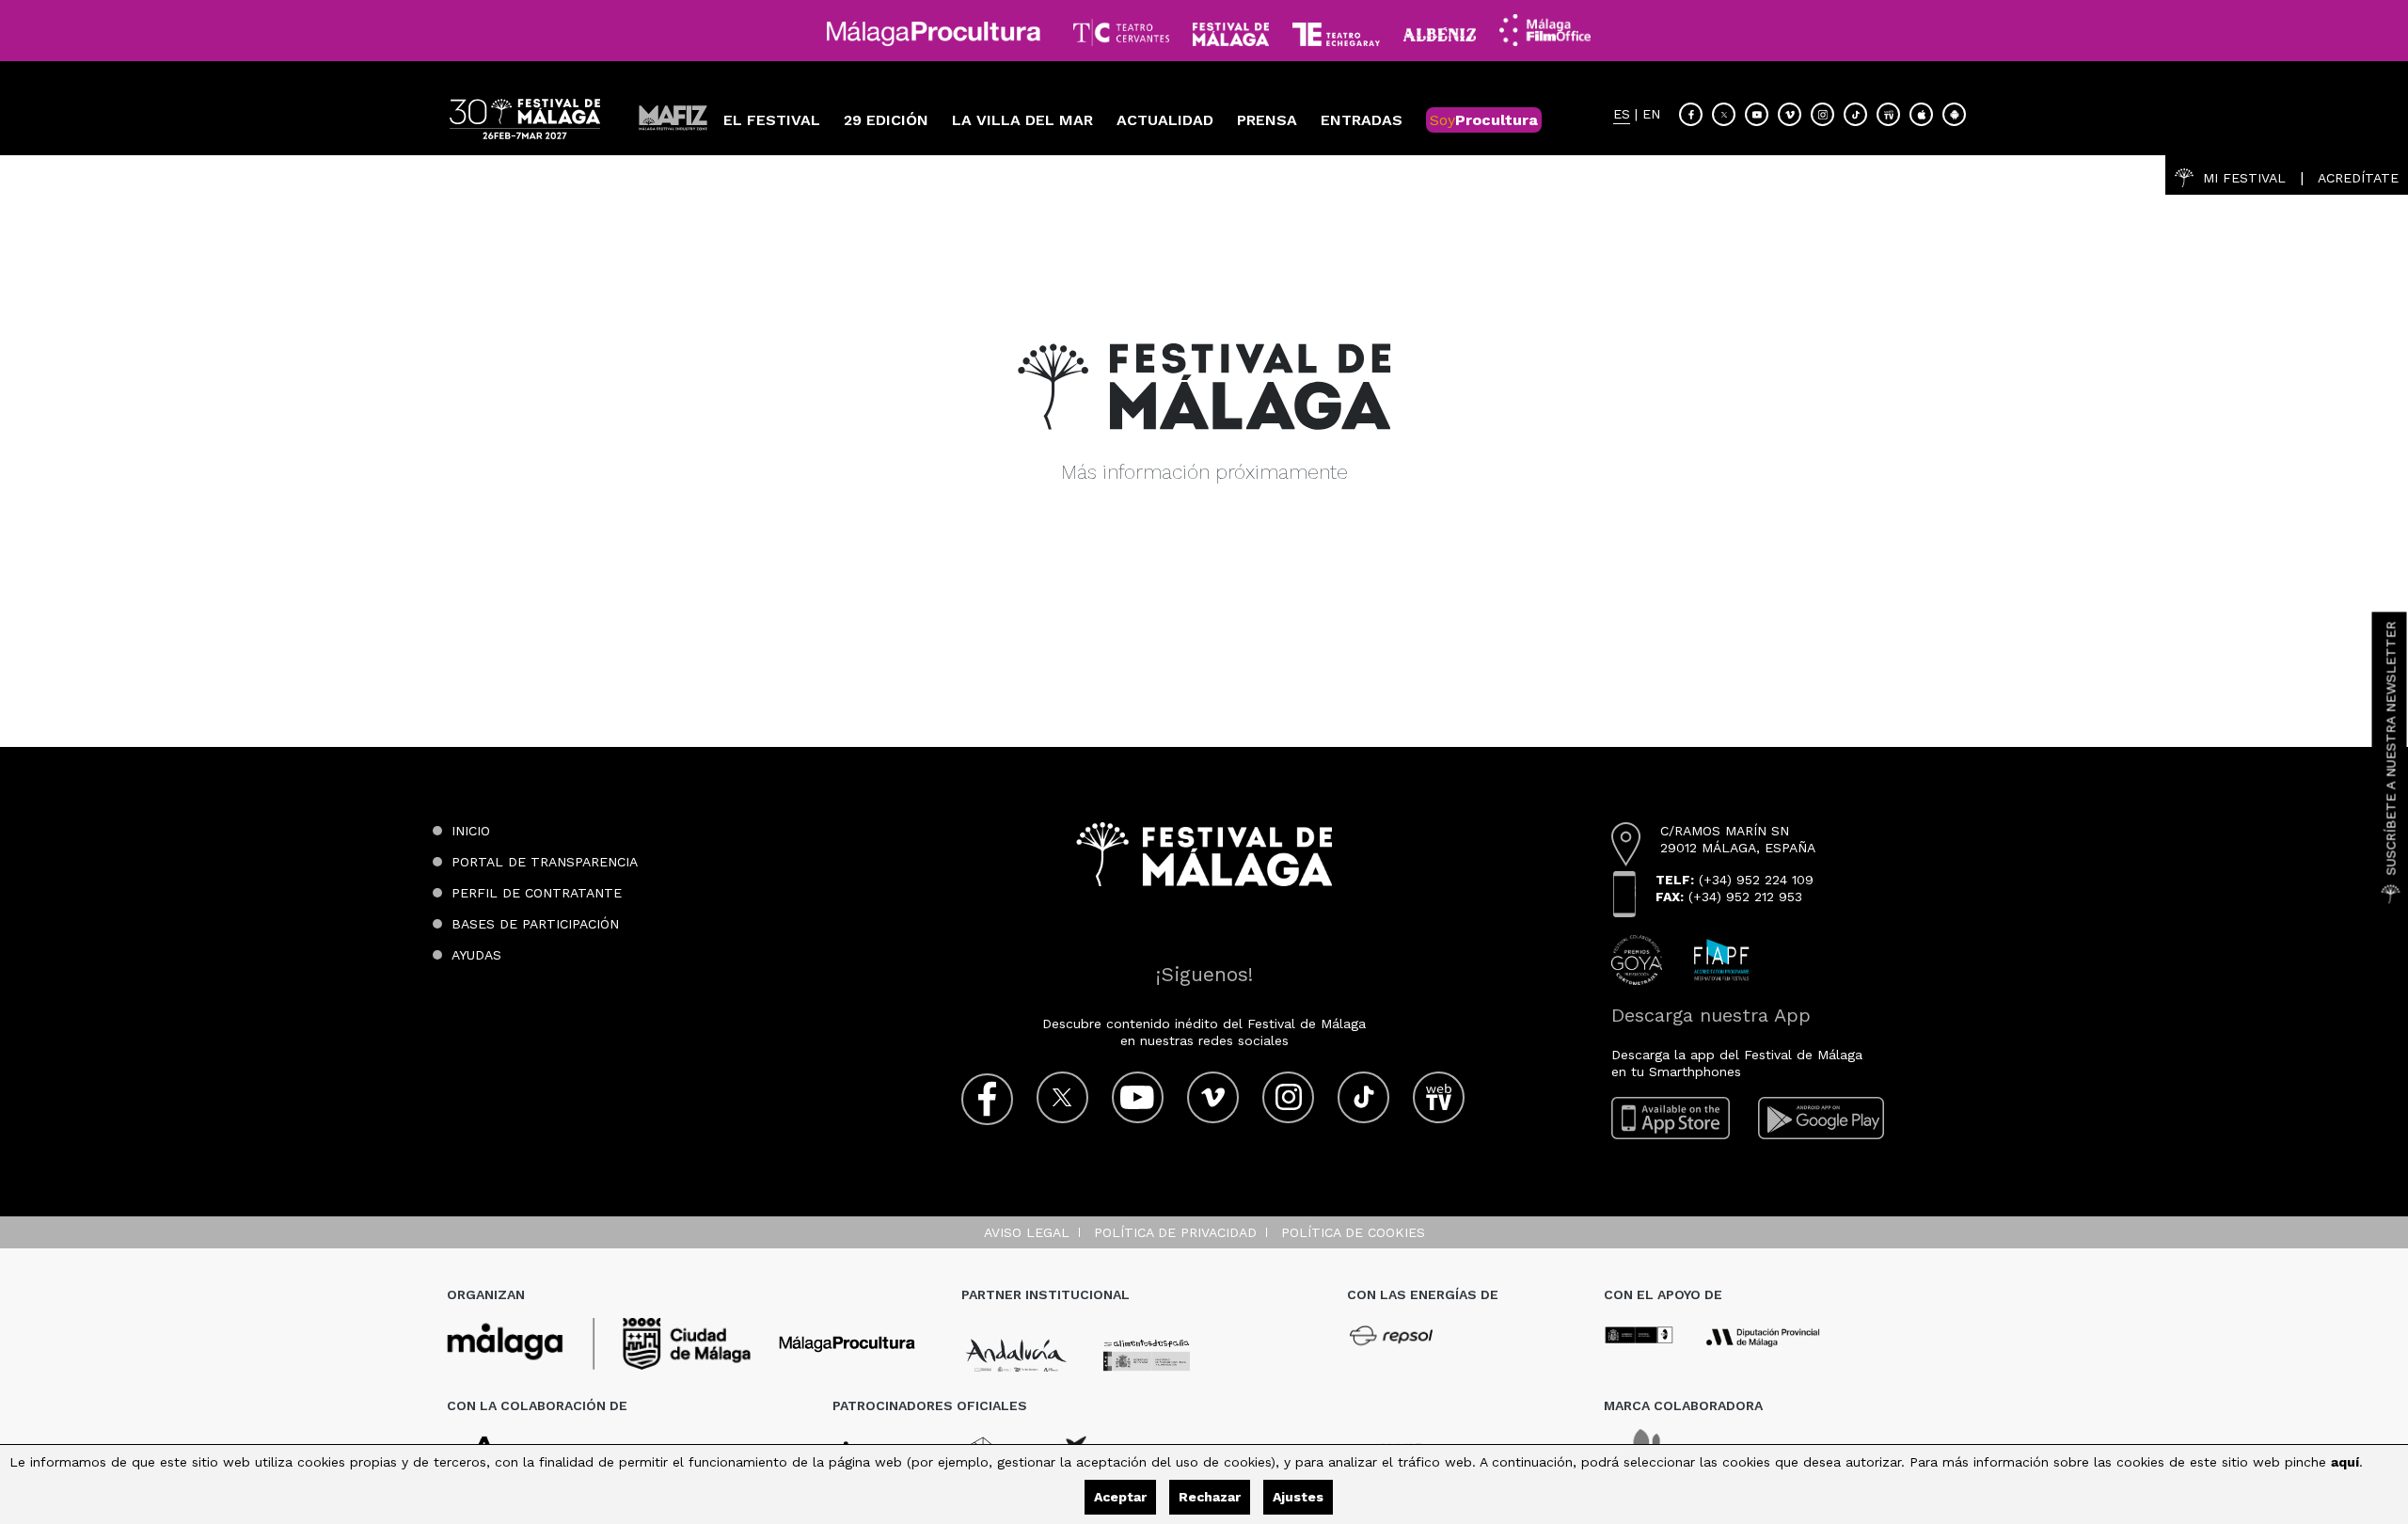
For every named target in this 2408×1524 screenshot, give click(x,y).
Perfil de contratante (537, 893)
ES (1622, 114)
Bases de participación (535, 924)
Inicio (471, 831)
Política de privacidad (1175, 1232)
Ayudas (476, 955)
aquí (2345, 1462)
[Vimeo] (1790, 114)
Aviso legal (1027, 1232)
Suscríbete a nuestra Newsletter (2391, 748)
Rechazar (1210, 1497)
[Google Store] (1954, 114)
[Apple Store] (1921, 114)
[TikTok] (1855, 114)
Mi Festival (2244, 178)
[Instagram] (1822, 114)
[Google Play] (1821, 1118)
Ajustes (1298, 1497)
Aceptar (1120, 1497)
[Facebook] (1691, 114)
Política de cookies (1353, 1232)
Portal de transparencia (545, 862)
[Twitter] (1724, 114)
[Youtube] (1757, 114)
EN (1651, 114)
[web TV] (1888, 114)
